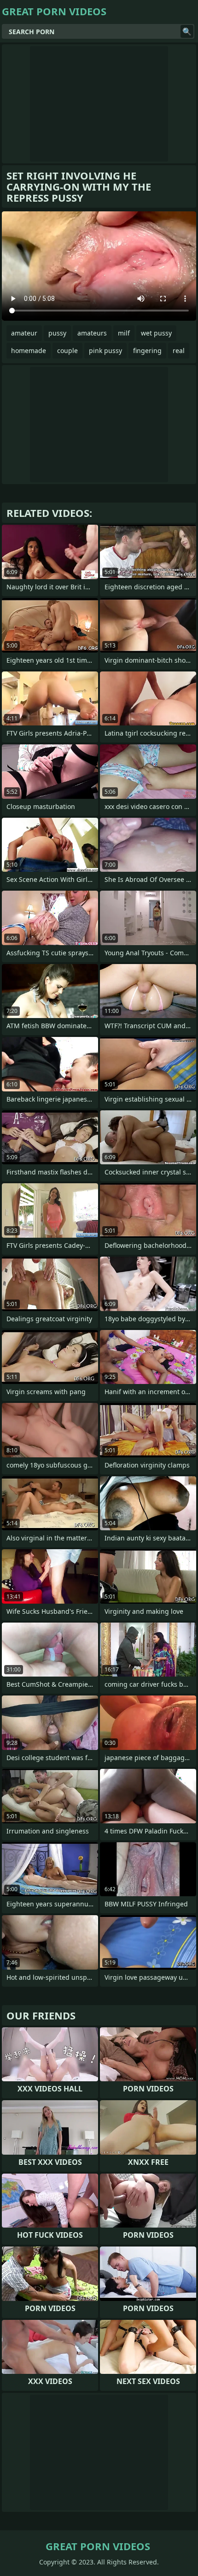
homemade (29, 350)
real (179, 350)
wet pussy (156, 333)
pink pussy (105, 350)
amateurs (92, 333)
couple (67, 350)
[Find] (187, 31)
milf (124, 333)
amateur (24, 333)
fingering (147, 350)
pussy (57, 333)
